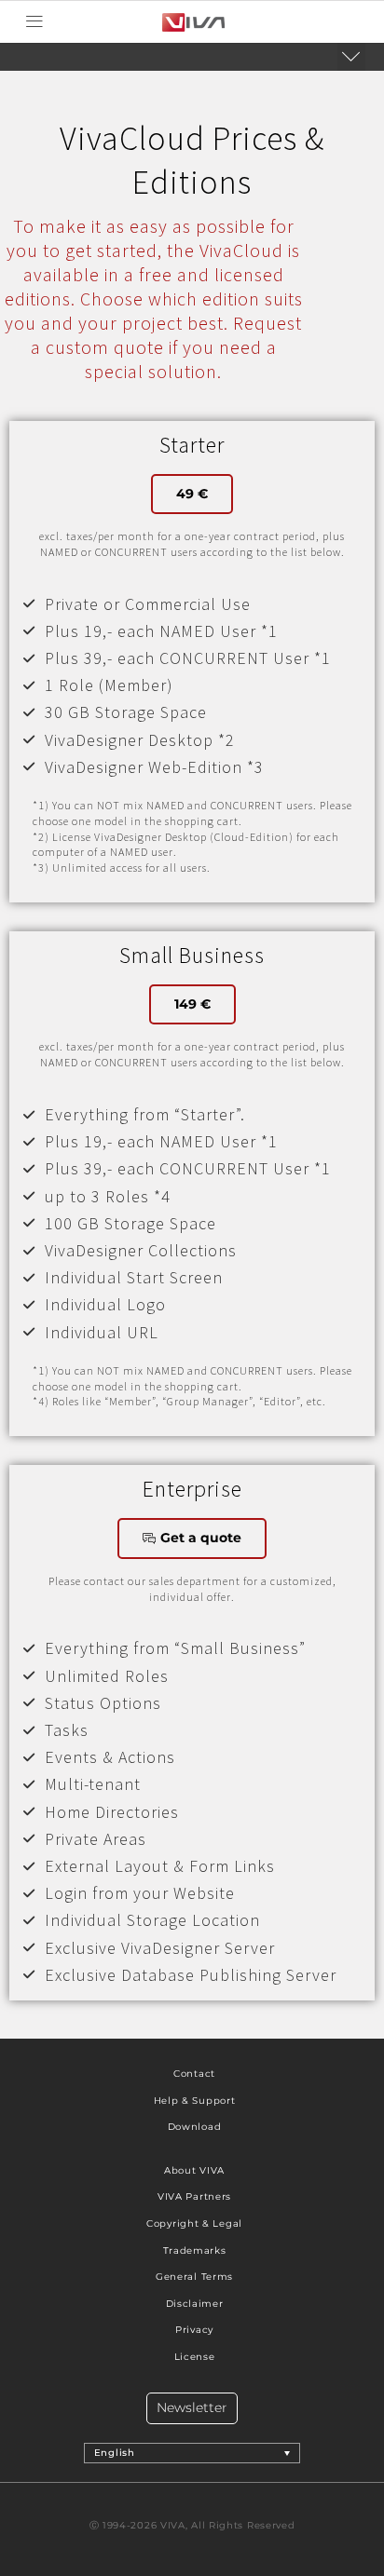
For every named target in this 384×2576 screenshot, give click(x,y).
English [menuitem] (115, 2453)
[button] (34, 22)
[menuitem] (192, 2453)
